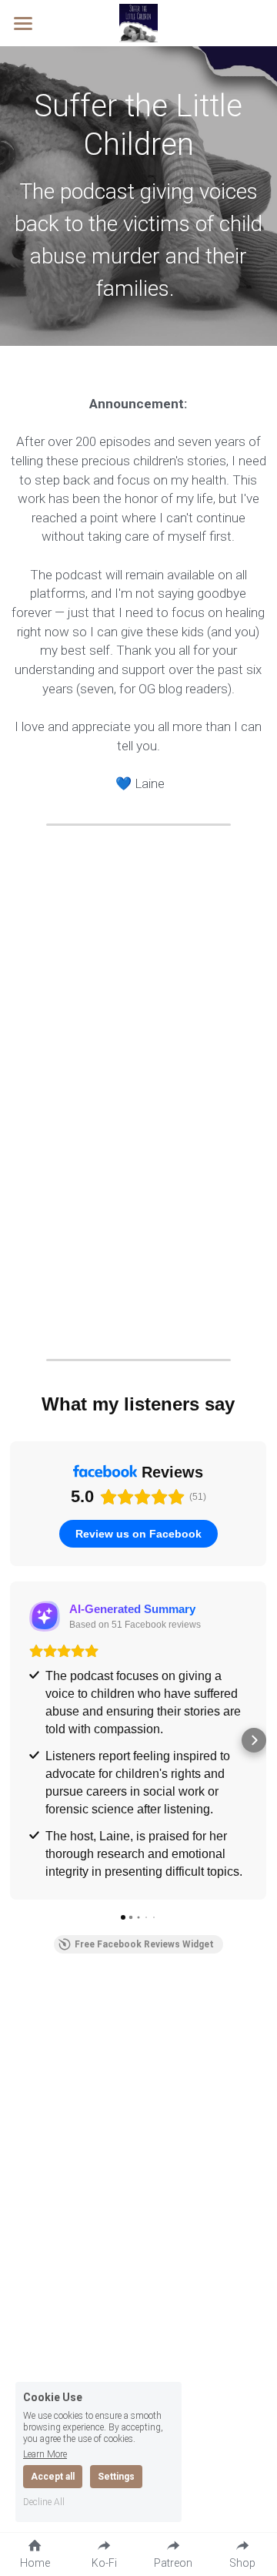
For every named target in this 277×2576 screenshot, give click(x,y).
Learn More (45, 2454)
